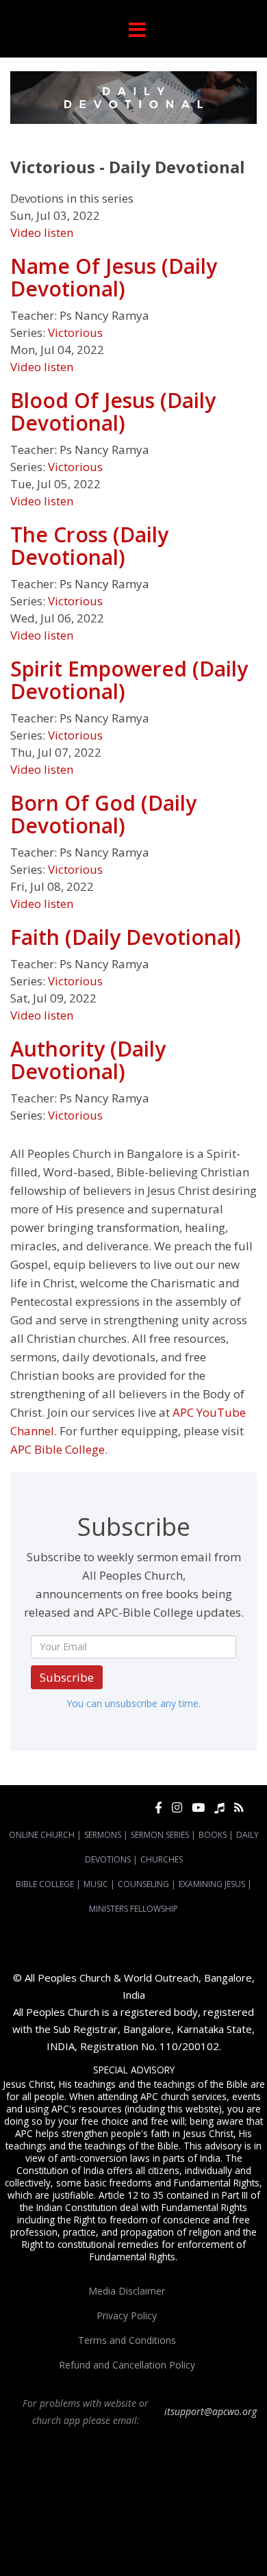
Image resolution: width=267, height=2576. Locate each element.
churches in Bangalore (196, 2495)
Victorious (75, 332)
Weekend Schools (89, 2544)
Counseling (143, 1884)
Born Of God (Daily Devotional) (103, 814)
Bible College (45, 1884)
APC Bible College (58, 1449)
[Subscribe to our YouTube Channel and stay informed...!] (198, 1807)
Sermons (103, 1835)
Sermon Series (160, 1835)
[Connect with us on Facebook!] (158, 1807)
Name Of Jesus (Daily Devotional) (114, 277)
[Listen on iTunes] (219, 1807)
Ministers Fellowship (133, 1909)
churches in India (44, 2507)
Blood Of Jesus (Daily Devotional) (113, 412)
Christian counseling (165, 2544)
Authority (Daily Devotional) (88, 1060)
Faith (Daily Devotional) (126, 937)
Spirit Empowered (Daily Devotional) (129, 680)
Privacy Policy (127, 2315)
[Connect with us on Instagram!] (177, 1807)
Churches (162, 1859)
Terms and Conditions (127, 2340)
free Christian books (185, 2519)
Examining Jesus (212, 1884)
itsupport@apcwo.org (211, 2411)
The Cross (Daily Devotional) (89, 546)
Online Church (42, 1835)
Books (213, 1835)
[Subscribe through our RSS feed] (239, 1807)
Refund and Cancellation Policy (127, 2365)
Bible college (98, 2531)
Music (96, 1884)
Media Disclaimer (127, 2291)
